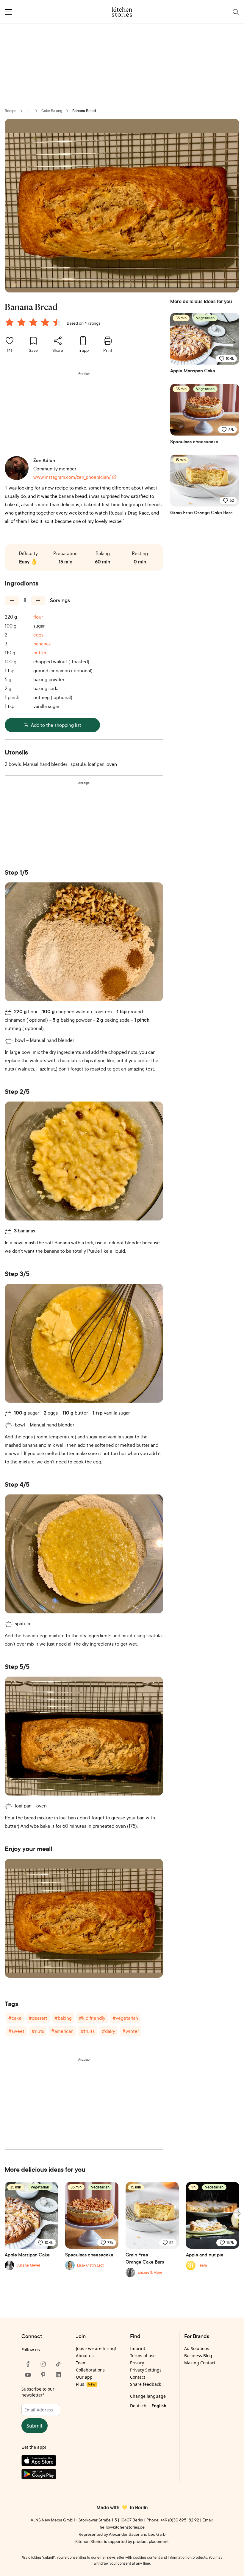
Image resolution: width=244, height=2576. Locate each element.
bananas (42, 644)
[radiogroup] (35, 323)
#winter (131, 2031)
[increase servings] (38, 600)
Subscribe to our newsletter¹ (38, 2392)
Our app (84, 2377)
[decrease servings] (12, 600)
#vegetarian (125, 2018)
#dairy (108, 2031)
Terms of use (143, 2356)
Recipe (11, 111)
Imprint (138, 2348)
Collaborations (90, 2370)
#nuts (38, 2031)
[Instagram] (43, 2364)
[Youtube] (28, 2375)
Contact (138, 2377)
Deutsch (138, 2406)
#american (62, 2031)
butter (40, 653)
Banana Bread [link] (84, 111)
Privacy (137, 2363)
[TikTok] (58, 2364)
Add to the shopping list (56, 725)
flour (38, 617)
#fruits (88, 2031)
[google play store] (43, 2475)
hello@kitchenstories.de (122, 2527)
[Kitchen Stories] (122, 12)
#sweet (16, 2031)
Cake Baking (52, 111)
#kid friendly (92, 2018)
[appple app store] (43, 2462)
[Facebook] (28, 2364)
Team (81, 2363)
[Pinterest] (43, 2375)
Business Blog (198, 2356)
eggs (38, 635)
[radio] (10, 322)
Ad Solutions (197, 2348)
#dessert (38, 2018)
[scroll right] (239, 2213)
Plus (86, 2384)
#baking (63, 2018)
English (159, 2406)
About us (85, 2356)
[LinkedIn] (58, 2375)
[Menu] (8, 12)
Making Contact (200, 2363)
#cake (15, 2018)
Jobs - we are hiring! (96, 2348)
